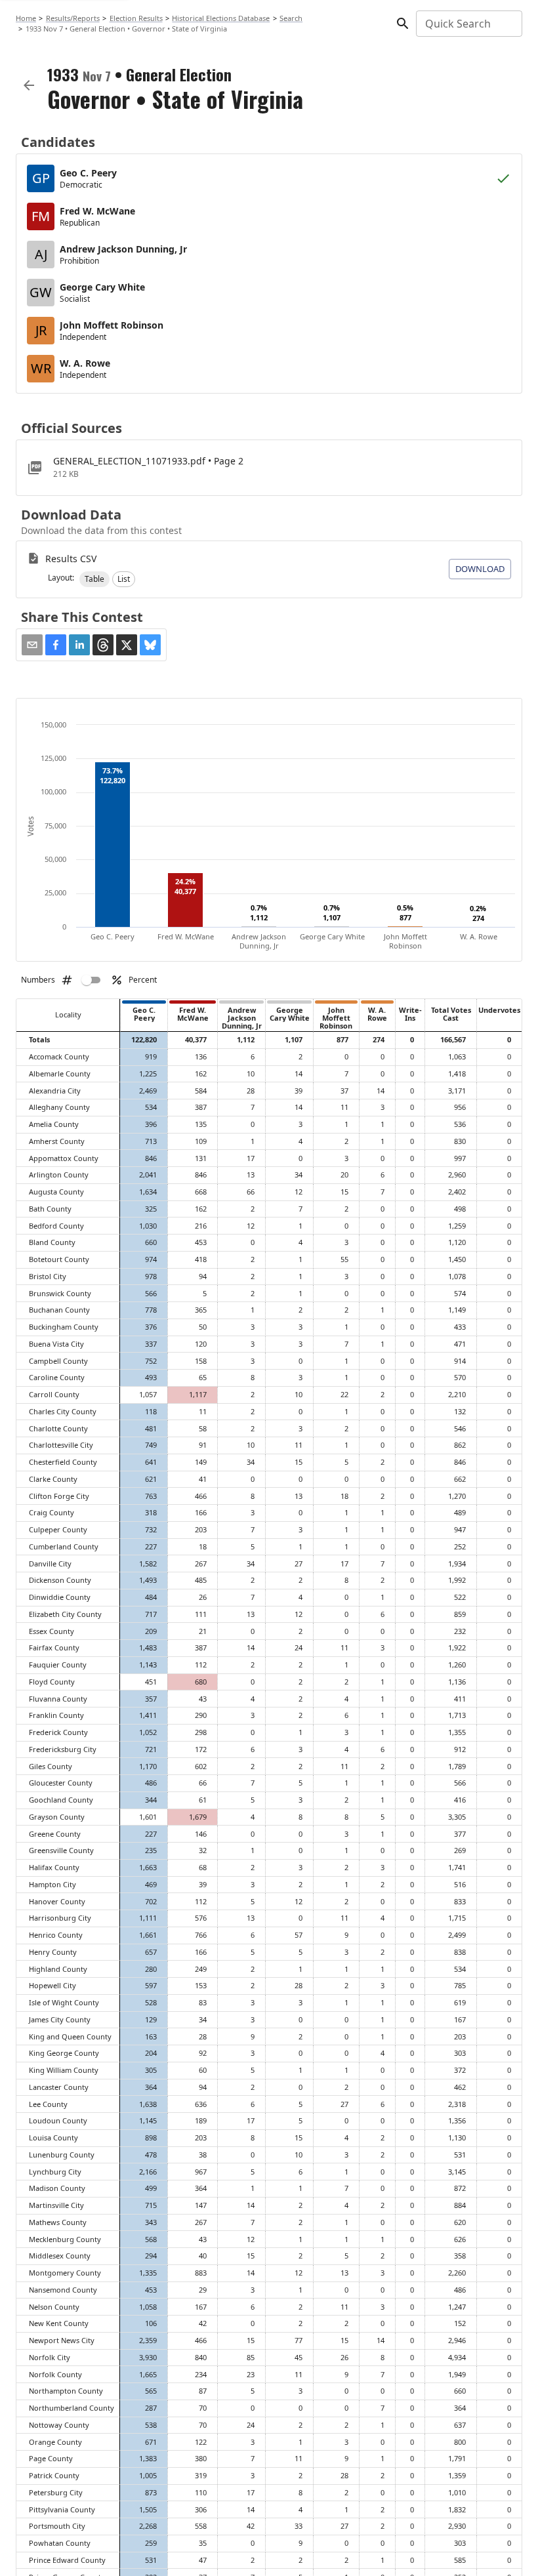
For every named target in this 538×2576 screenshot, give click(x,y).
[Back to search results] (29, 85)
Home (26, 18)
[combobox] (468, 24)
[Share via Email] (32, 645)
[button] (94, 579)
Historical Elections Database (221, 18)
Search (291, 18)
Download (480, 569)
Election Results (136, 18)
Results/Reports (73, 18)
